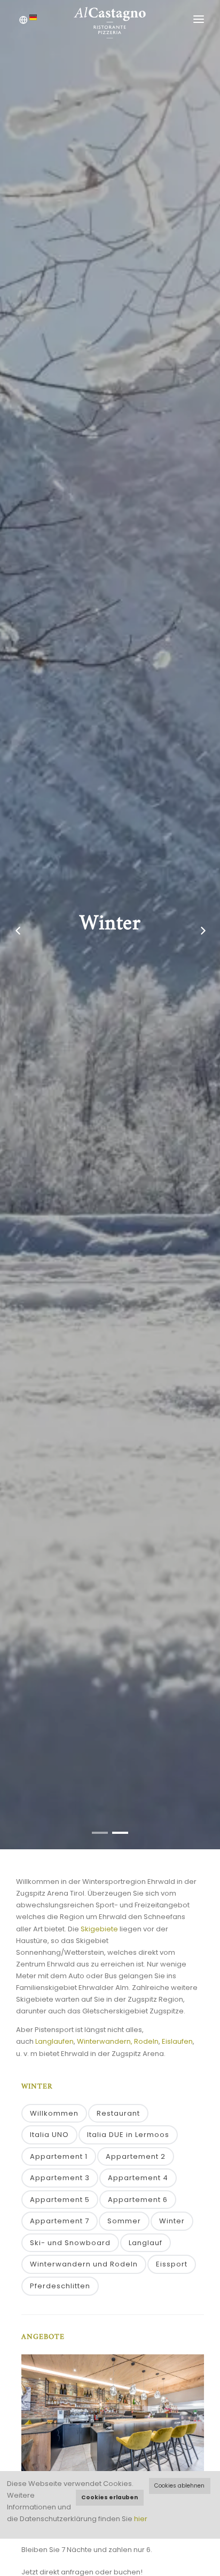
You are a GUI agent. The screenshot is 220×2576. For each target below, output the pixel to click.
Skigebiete (99, 1929)
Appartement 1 (59, 2156)
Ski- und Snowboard (70, 2243)
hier (141, 2519)
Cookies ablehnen (179, 2486)
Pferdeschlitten (60, 2286)
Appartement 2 (136, 2156)
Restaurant (118, 2113)
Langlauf (146, 2243)
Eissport (172, 2264)
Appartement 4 (138, 2178)
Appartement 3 (60, 2178)
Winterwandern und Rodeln (84, 2264)
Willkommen (54, 2113)
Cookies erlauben (109, 2497)
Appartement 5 (60, 2200)
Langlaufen (54, 2041)
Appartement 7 (60, 2221)
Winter (172, 2221)
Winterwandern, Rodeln (118, 2041)
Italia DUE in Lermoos (128, 2135)
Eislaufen (177, 2041)
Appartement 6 (138, 2200)
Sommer (124, 2221)
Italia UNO (49, 2135)
